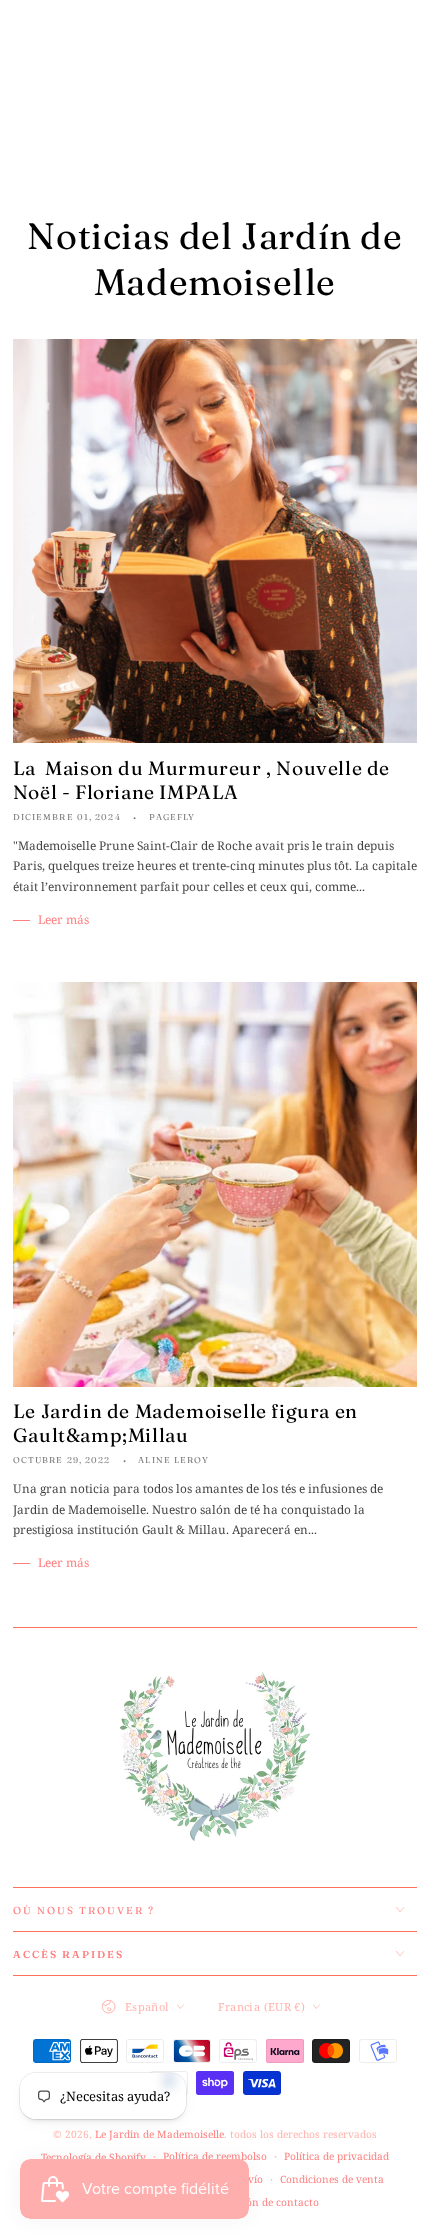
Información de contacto (257, 2202)
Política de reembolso (215, 2156)
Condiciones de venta (332, 2179)
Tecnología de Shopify (93, 2157)
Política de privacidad (336, 2156)
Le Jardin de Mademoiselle (159, 2134)
